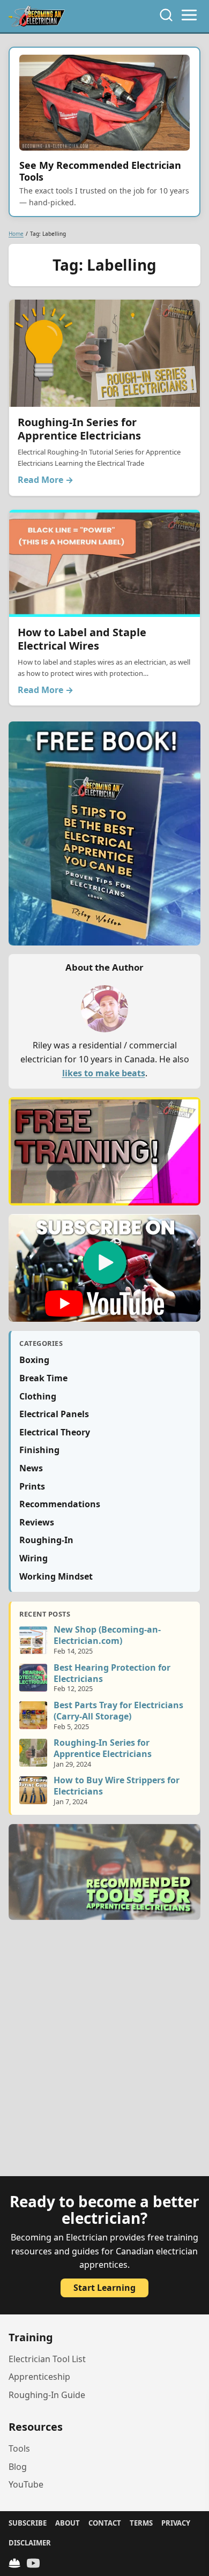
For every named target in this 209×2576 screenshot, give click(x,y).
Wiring (33, 1558)
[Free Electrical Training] (14, 2563)
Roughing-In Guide (47, 2395)
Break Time (43, 1378)
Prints (32, 1486)
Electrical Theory (55, 1432)
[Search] (166, 15)
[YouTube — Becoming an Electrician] (33, 2563)
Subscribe (28, 2523)
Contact (105, 2523)
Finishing (39, 1450)
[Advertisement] (104, 2054)
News (31, 1468)
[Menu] (189, 15)
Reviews (37, 1522)
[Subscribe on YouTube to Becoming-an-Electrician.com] (104, 1268)
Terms (141, 2523)
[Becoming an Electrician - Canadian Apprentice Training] (37, 16)
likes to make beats (104, 1073)
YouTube (26, 2484)
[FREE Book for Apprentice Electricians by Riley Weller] (104, 833)
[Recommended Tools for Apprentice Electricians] (104, 1872)
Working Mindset (56, 1576)
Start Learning (104, 2288)
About (68, 2523)
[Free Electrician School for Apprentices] (104, 1151)
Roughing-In (46, 1540)
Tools (19, 2448)
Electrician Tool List (47, 2359)
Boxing (34, 1360)
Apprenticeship (39, 2377)
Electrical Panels (54, 1414)
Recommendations (60, 1504)
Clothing (38, 1396)
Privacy (176, 2523)
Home (16, 234)
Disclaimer (30, 2543)
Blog (18, 2467)
